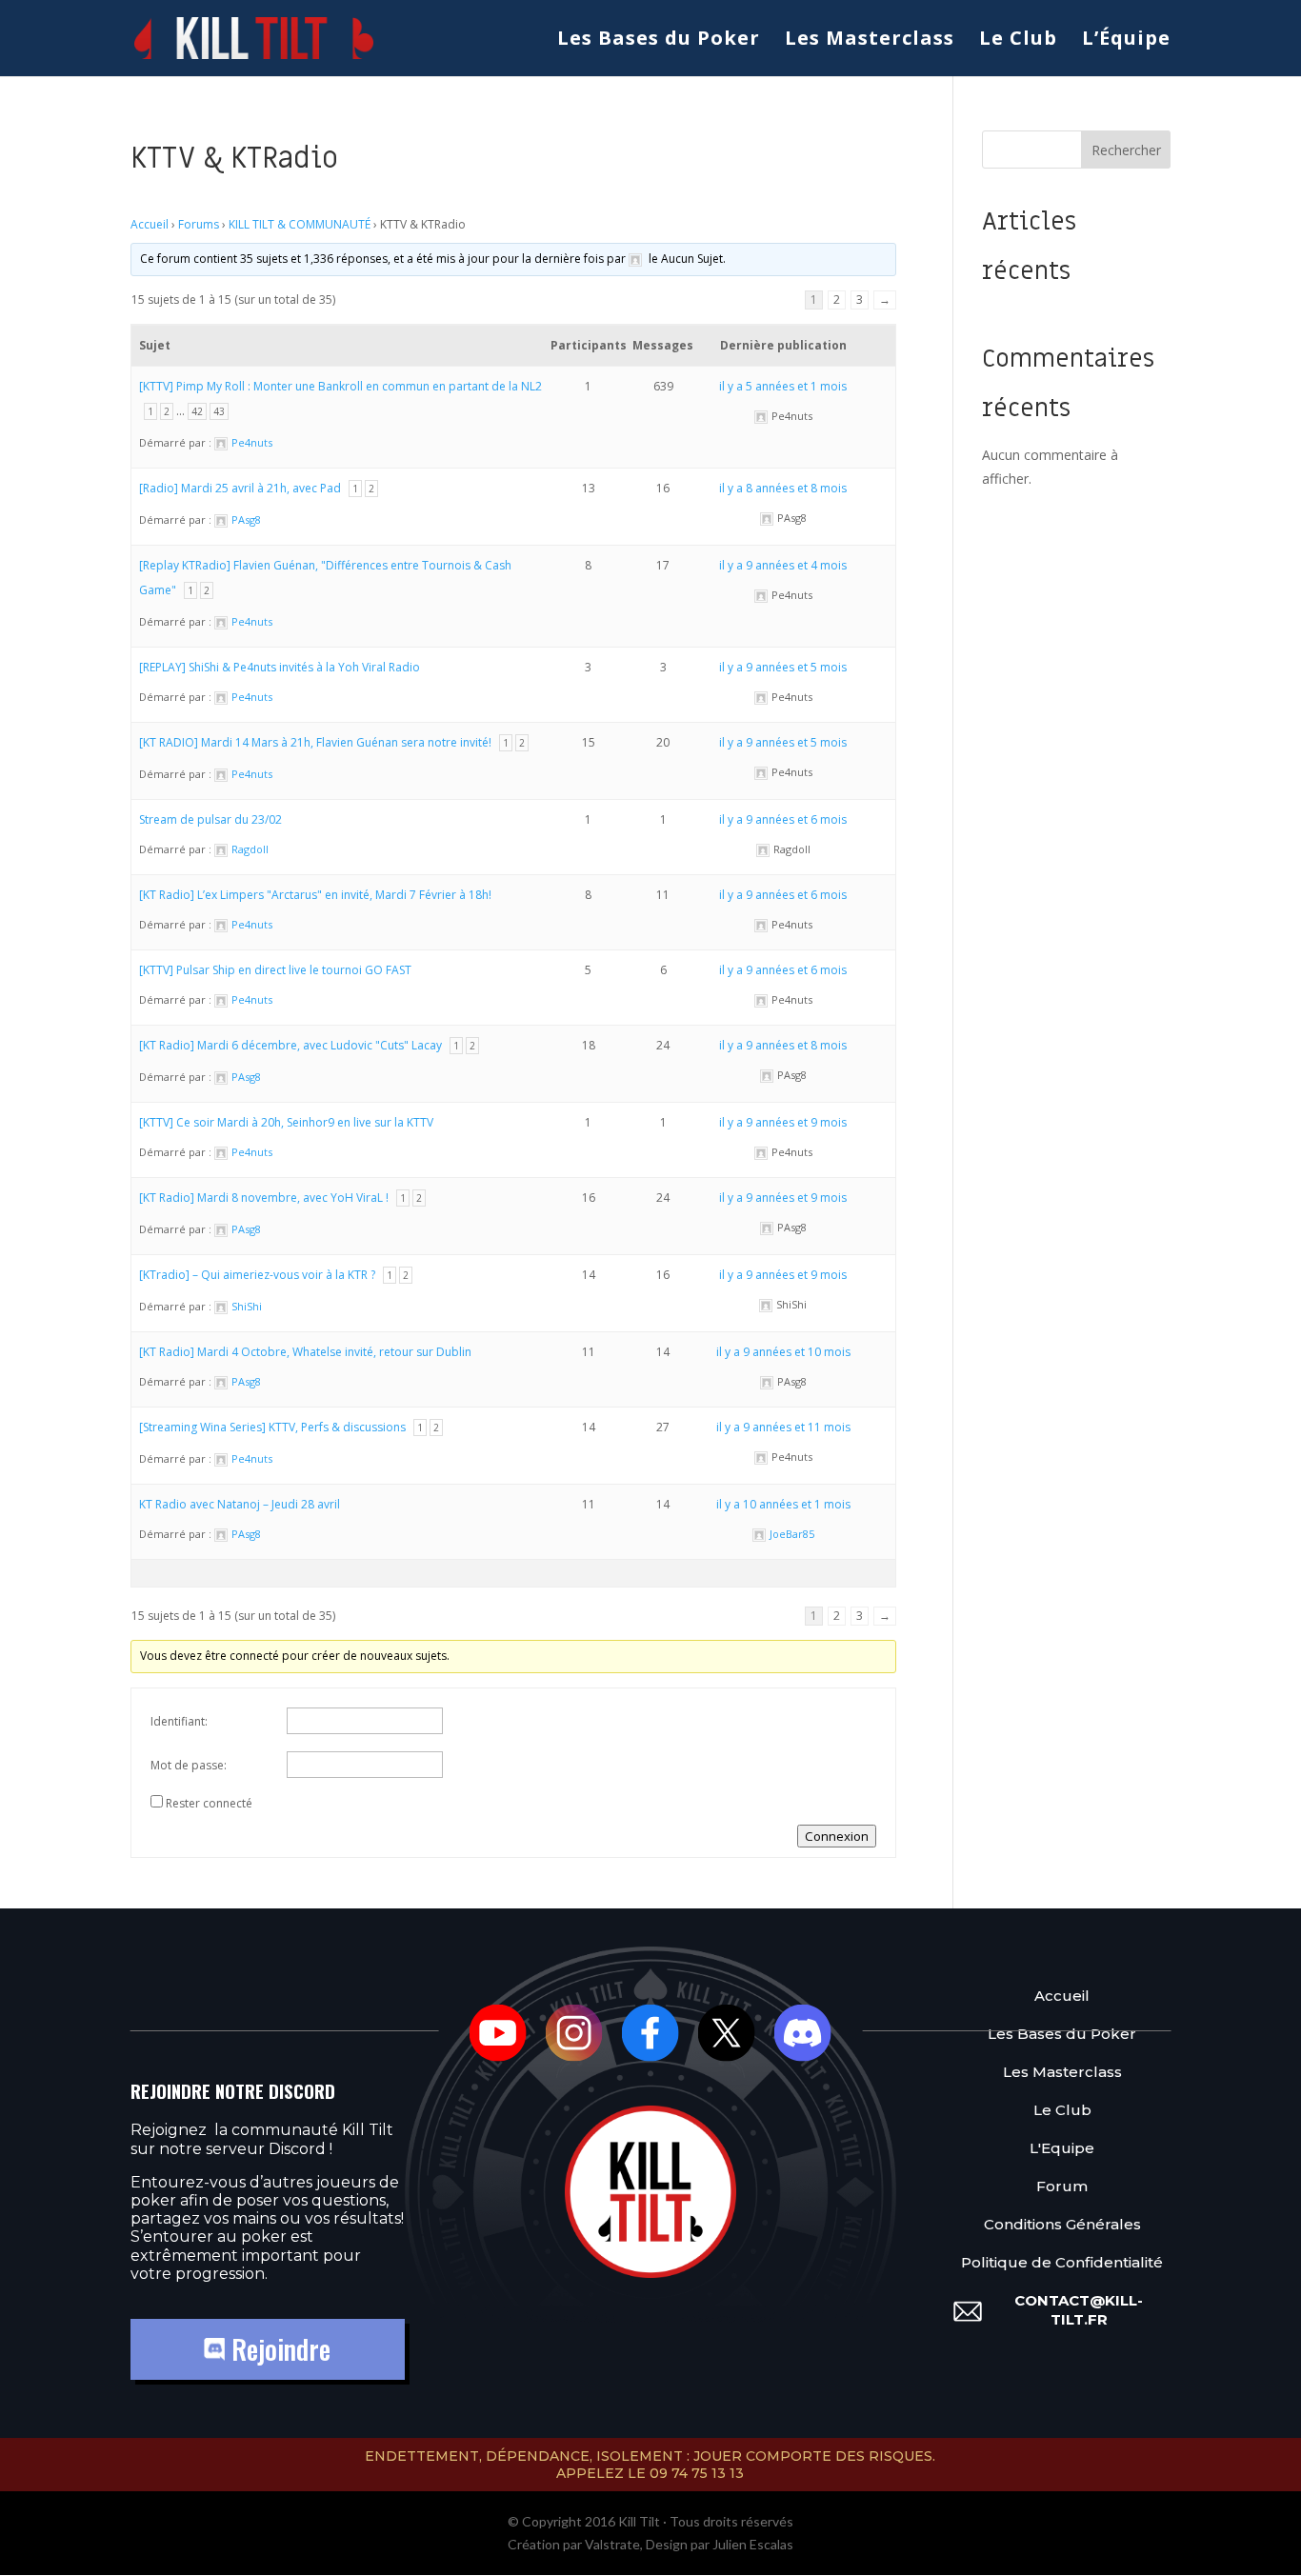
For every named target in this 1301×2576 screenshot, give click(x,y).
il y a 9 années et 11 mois (783, 1427)
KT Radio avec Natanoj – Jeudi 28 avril (240, 1504)
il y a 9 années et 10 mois (783, 1352)
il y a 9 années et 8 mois (783, 1045)
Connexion (837, 1836)
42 (197, 411)
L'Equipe (1062, 2148)
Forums (199, 224)
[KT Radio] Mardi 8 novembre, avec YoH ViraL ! (264, 1198)
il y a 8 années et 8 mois (783, 488)
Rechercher (1126, 150)
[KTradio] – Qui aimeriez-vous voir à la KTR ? (257, 1275)
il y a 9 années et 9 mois (783, 1122)
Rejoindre (278, 2349)
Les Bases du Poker (659, 41)
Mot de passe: (189, 1765)
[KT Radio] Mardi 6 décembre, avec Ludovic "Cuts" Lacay (290, 1045)
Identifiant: (179, 1721)
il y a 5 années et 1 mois (783, 386)
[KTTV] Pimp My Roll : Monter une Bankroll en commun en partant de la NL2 (340, 386)
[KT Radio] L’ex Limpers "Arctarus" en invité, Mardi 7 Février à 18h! (315, 895)
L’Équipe (1126, 41)
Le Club (1018, 41)
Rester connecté (209, 1803)
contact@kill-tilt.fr (1079, 2310)
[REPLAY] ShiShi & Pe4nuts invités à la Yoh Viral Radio (280, 667)
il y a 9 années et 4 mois (783, 565)
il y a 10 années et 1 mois (783, 1504)
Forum (1062, 2186)
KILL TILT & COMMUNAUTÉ (300, 224)
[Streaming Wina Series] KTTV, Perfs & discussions (272, 1427)
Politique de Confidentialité (1062, 2262)
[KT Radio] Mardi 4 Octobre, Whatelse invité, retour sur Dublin (305, 1352)
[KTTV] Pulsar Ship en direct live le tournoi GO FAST (275, 970)
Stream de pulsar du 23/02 (210, 819)
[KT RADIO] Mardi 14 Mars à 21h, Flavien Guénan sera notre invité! (315, 742)
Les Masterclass (870, 41)
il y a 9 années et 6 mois (783, 819)
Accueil (150, 224)
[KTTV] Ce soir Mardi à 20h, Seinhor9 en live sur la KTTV (286, 1122)
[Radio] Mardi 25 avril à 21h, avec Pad (240, 488)
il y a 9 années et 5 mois (783, 667)
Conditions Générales (1062, 2224)
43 (219, 411)
